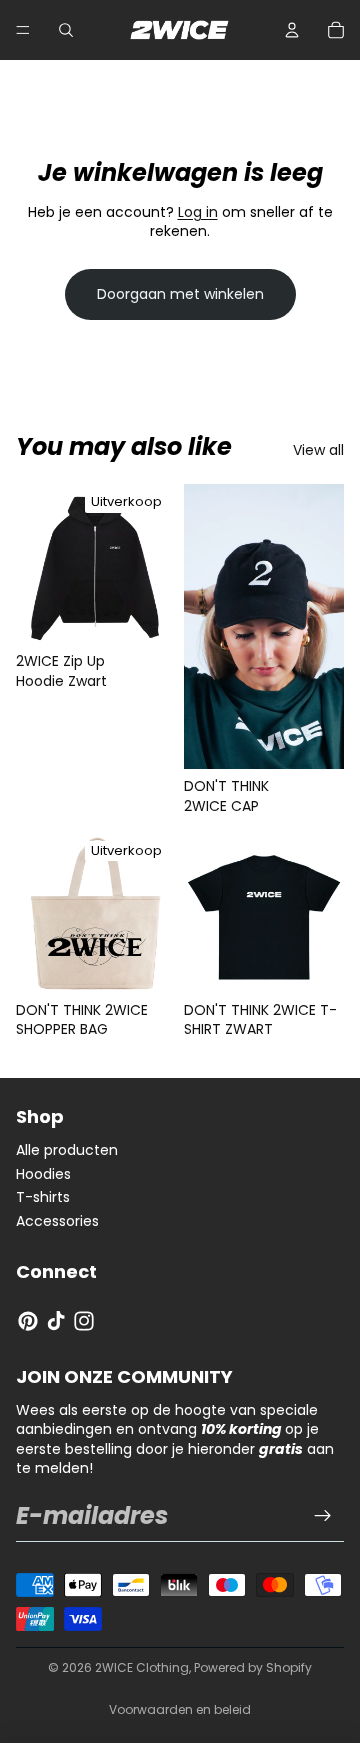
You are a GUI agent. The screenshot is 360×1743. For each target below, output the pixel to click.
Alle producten (67, 1150)
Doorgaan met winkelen (180, 294)
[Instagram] (84, 1321)
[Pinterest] (28, 1321)
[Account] (292, 30)
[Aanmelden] (323, 1516)
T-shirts (43, 1197)
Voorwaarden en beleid (180, 1709)
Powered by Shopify (253, 1667)
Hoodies (43, 1174)
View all (318, 450)
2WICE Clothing (142, 1667)
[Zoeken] (66, 30)
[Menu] (23, 30)
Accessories (57, 1221)
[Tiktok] (56, 1321)
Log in (198, 212)
